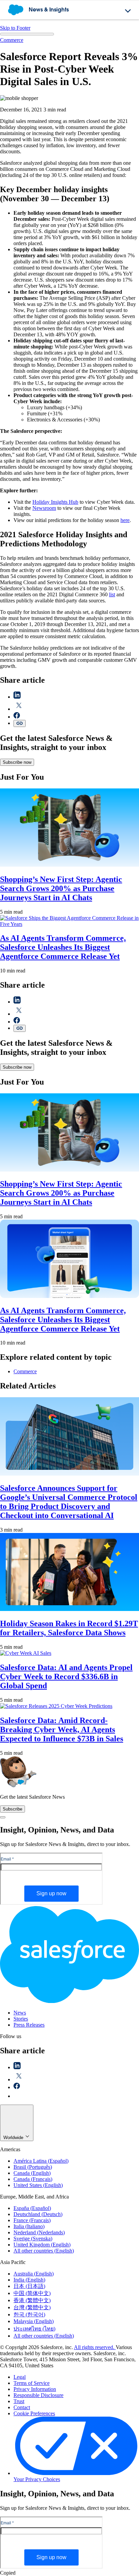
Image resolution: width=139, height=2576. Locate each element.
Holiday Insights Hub (55, 502)
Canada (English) (32, 2173)
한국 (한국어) (29, 2314)
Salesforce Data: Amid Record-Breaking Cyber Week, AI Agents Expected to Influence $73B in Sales (62, 1729)
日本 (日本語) (29, 2286)
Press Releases (29, 2025)
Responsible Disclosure (38, 2395)
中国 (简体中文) (32, 2293)
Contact (22, 2407)
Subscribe (12, 1809)
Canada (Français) (33, 2179)
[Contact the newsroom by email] (17, 2096)
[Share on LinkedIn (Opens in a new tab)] (17, 697)
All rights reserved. (95, 2347)
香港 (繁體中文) (32, 2300)
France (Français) (32, 2220)
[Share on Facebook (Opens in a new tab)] (17, 717)
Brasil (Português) (33, 2167)
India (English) (29, 2280)
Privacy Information (35, 2389)
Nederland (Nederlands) (39, 2232)
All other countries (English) (44, 2251)
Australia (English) (34, 2274)
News (20, 2013)
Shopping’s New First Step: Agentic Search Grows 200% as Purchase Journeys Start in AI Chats (61, 888)
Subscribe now (17, 762)
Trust (19, 2401)
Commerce (12, 40)
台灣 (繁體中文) (32, 2307)
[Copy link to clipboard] (20, 723)
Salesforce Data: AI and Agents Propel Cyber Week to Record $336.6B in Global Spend (66, 1676)
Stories (21, 2019)
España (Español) (32, 2208)
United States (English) (38, 2185)
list (112, 594)
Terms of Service (32, 2383)
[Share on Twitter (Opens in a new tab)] (19, 709)
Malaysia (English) (34, 2321)
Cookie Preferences (34, 2413)
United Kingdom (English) (42, 2245)
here (125, 520)
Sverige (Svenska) (33, 2239)
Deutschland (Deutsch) (38, 2214)
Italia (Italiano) (29, 2226)
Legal (20, 2377)
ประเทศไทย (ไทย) (34, 2329)
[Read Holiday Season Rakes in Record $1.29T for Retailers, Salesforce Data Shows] (69, 1609)
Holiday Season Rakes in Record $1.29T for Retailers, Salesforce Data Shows (69, 1628)
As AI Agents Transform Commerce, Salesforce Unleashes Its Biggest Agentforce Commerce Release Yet (63, 947)
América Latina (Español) (41, 2161)
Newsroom (44, 508)
